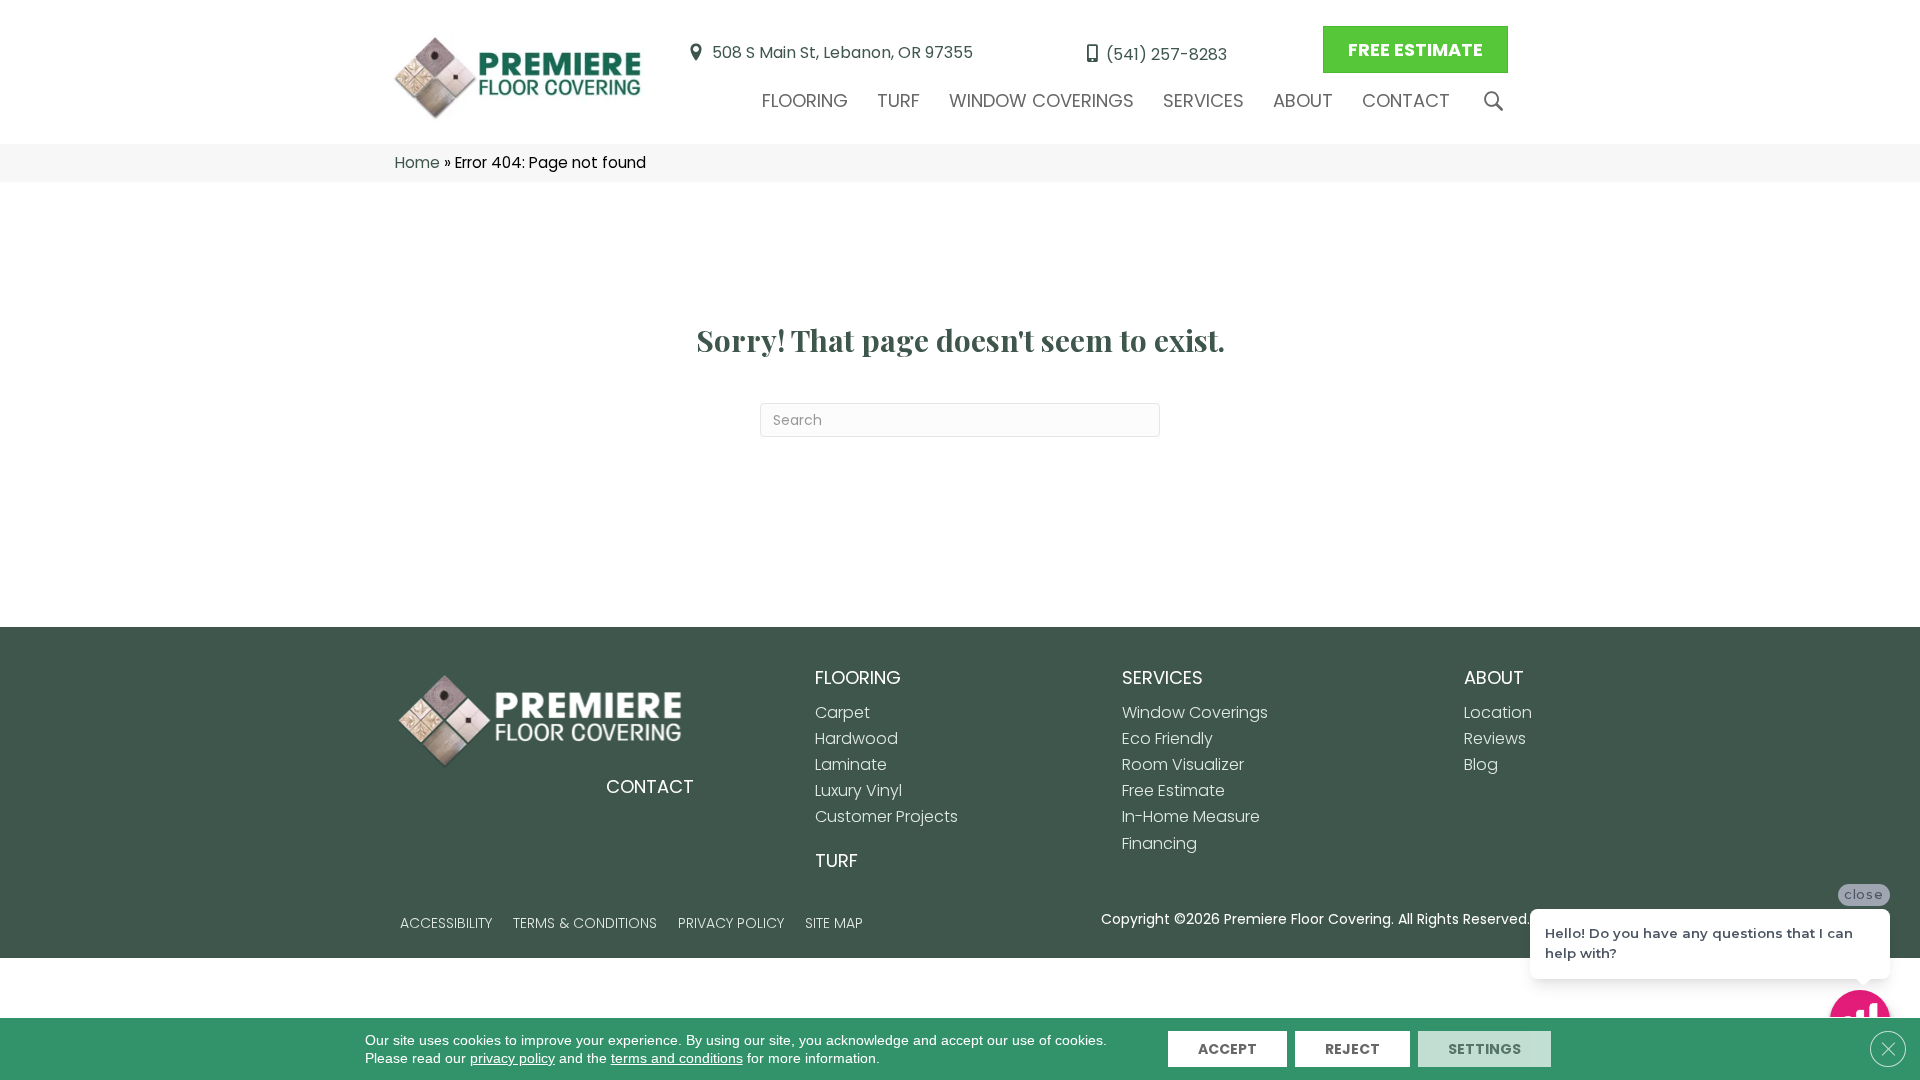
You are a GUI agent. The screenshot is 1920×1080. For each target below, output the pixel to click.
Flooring (805, 100)
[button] (1497, 101)
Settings (1484, 1049)
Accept (1227, 1049)
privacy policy (512, 1058)
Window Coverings (1041, 100)
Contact (1406, 100)
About (1303, 100)
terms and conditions (677, 1058)
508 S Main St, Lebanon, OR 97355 (842, 52)
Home (417, 162)
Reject (1352, 1049)
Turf (898, 100)
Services (1203, 100)
